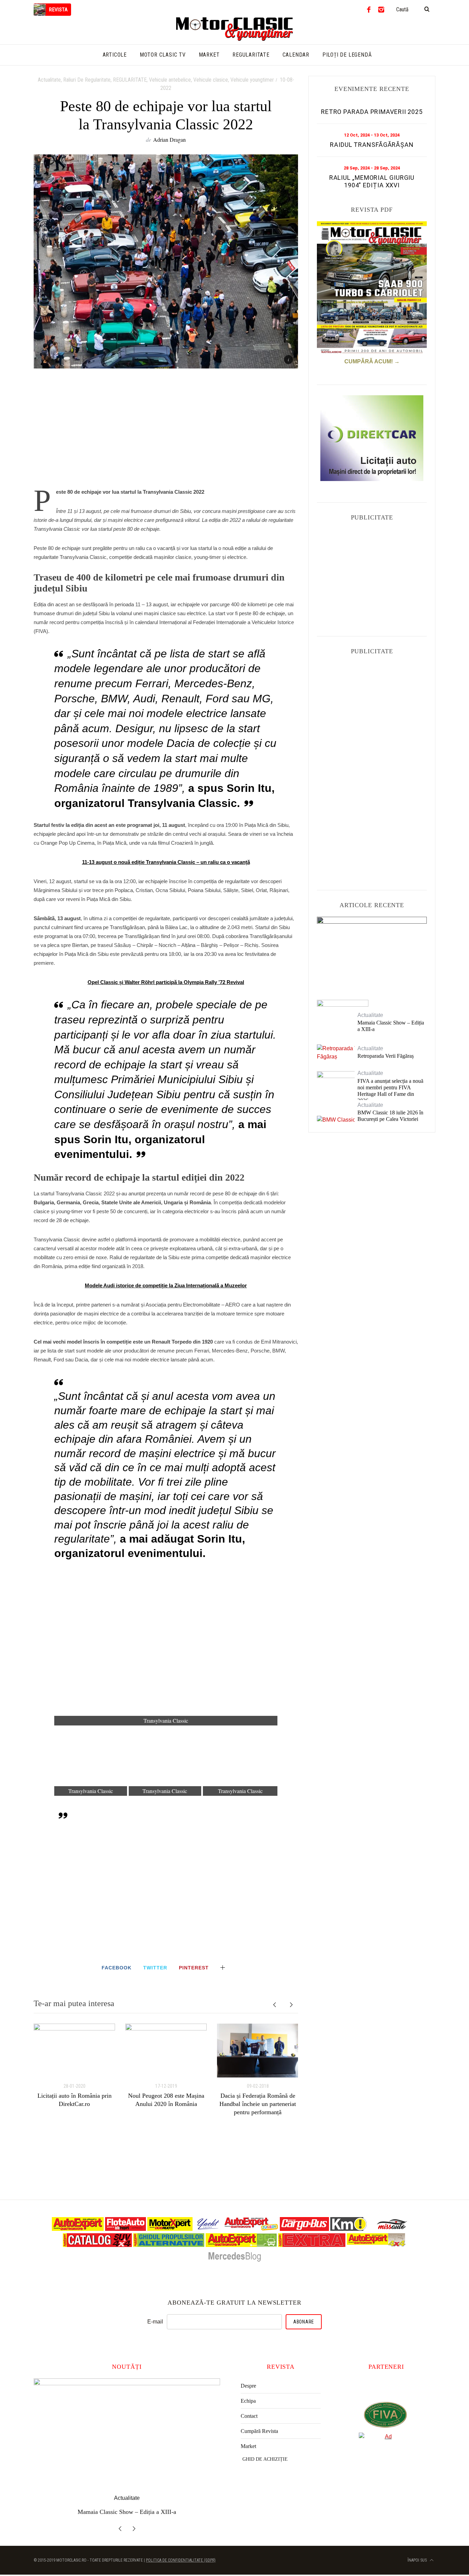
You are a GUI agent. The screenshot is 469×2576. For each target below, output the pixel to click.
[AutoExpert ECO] (241, 2245)
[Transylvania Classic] (166, 1648)
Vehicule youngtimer (252, 80)
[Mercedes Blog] (235, 2261)
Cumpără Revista (259, 2431)
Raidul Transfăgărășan (372, 145)
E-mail (155, 2322)
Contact (249, 2416)
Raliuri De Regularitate (87, 80)
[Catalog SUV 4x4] (97, 2245)
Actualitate (49, 80)
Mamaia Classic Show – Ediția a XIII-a (391, 1026)
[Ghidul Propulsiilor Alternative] (169, 2245)
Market (248, 2446)
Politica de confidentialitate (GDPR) (181, 2560)
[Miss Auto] (393, 2229)
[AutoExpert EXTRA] (312, 2245)
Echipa (248, 2401)
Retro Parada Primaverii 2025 (372, 112)
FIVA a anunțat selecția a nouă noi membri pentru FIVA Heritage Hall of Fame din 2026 (390, 1091)
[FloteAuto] (125, 2229)
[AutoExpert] (78, 2229)
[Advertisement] (166, 432)
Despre (248, 2386)
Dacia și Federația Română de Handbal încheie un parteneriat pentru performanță (258, 2104)
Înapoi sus (418, 2560)
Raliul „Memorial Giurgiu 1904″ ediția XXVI (372, 181)
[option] (74, 2066)
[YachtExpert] (208, 2229)
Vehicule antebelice (170, 80)
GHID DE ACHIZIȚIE (265, 2459)
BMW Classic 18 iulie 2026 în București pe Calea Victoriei (390, 1116)
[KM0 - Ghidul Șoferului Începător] (348, 2229)
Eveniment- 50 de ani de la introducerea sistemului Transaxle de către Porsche (372, 952)
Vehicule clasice (211, 80)
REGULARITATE (130, 80)
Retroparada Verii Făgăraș (386, 1056)
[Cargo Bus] (304, 2229)
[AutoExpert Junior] (251, 2229)
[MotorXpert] (170, 2229)
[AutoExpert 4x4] (376, 2245)
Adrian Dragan (169, 139)
